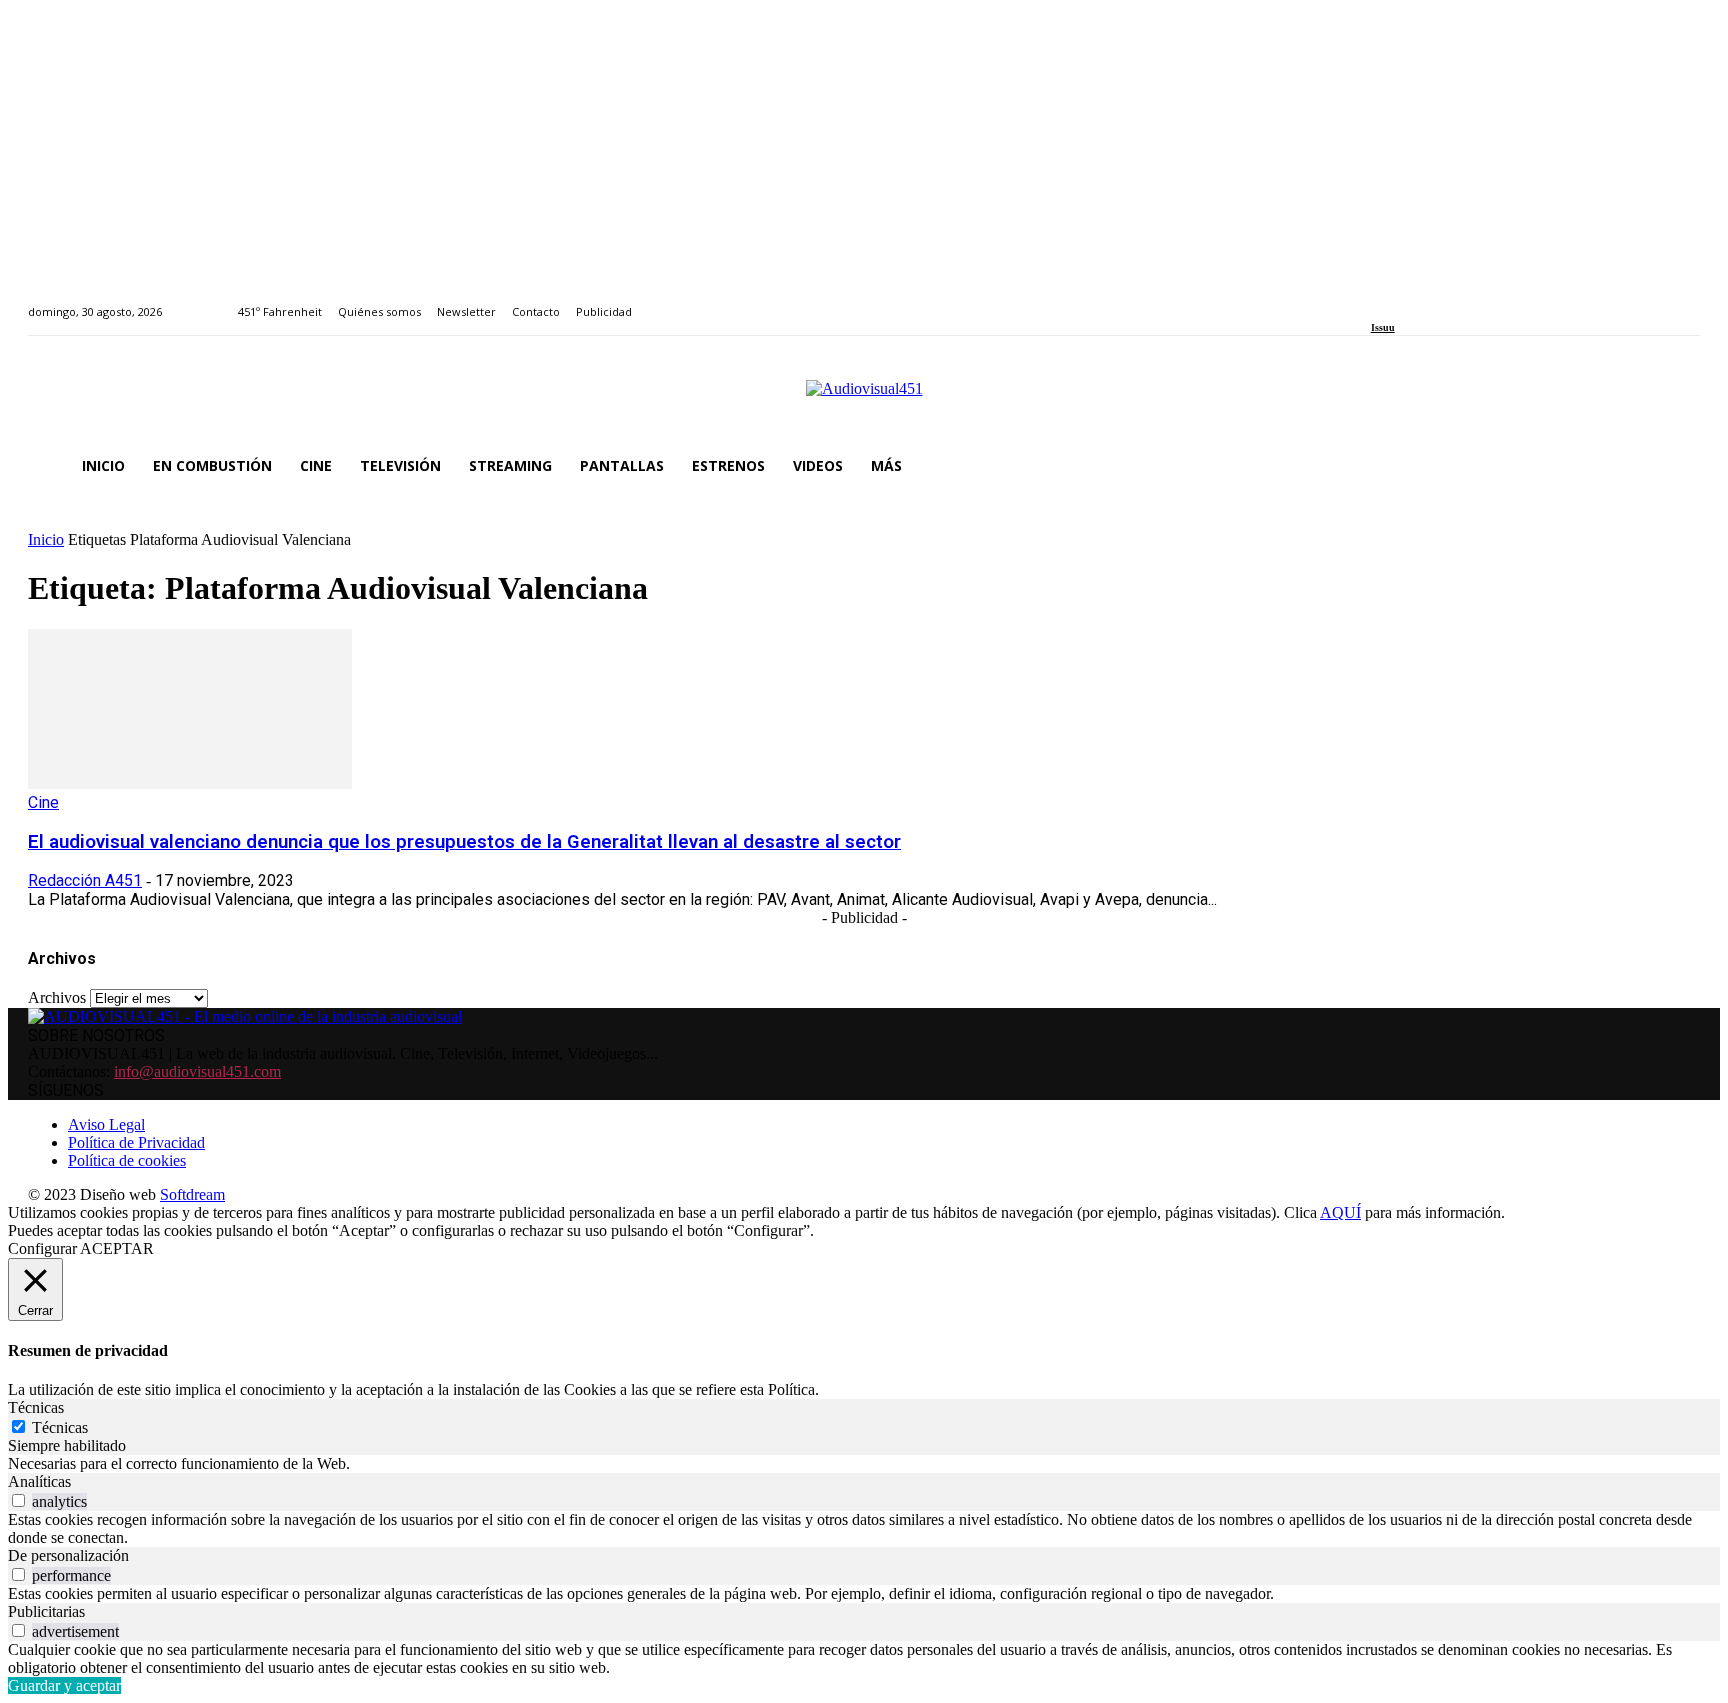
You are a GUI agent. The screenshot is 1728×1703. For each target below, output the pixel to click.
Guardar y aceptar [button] (64, 1685)
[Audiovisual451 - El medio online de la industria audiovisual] (864, 399)
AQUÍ (1340, 1212)
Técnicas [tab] (36, 1407)
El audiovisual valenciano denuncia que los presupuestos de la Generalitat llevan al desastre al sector (464, 842)
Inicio (46, 539)
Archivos (57, 997)
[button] (1676, 466)
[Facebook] (1377, 300)
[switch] (18, 1500)
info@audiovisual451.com (197, 1071)
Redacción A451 (85, 880)
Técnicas (60, 1427)
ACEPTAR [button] (117, 1248)
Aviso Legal (106, 1124)
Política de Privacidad (136, 1142)
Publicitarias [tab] (46, 1611)
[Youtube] (1468, 300)
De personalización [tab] (68, 1555)
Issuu (1383, 327)
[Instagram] (1399, 300)
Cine (43, 802)
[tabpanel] (864, 1464)
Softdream (192, 1194)
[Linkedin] (1422, 300)
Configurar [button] (42, 1248)
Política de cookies (127, 1160)
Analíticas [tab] (39, 1481)
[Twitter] (1445, 300)
